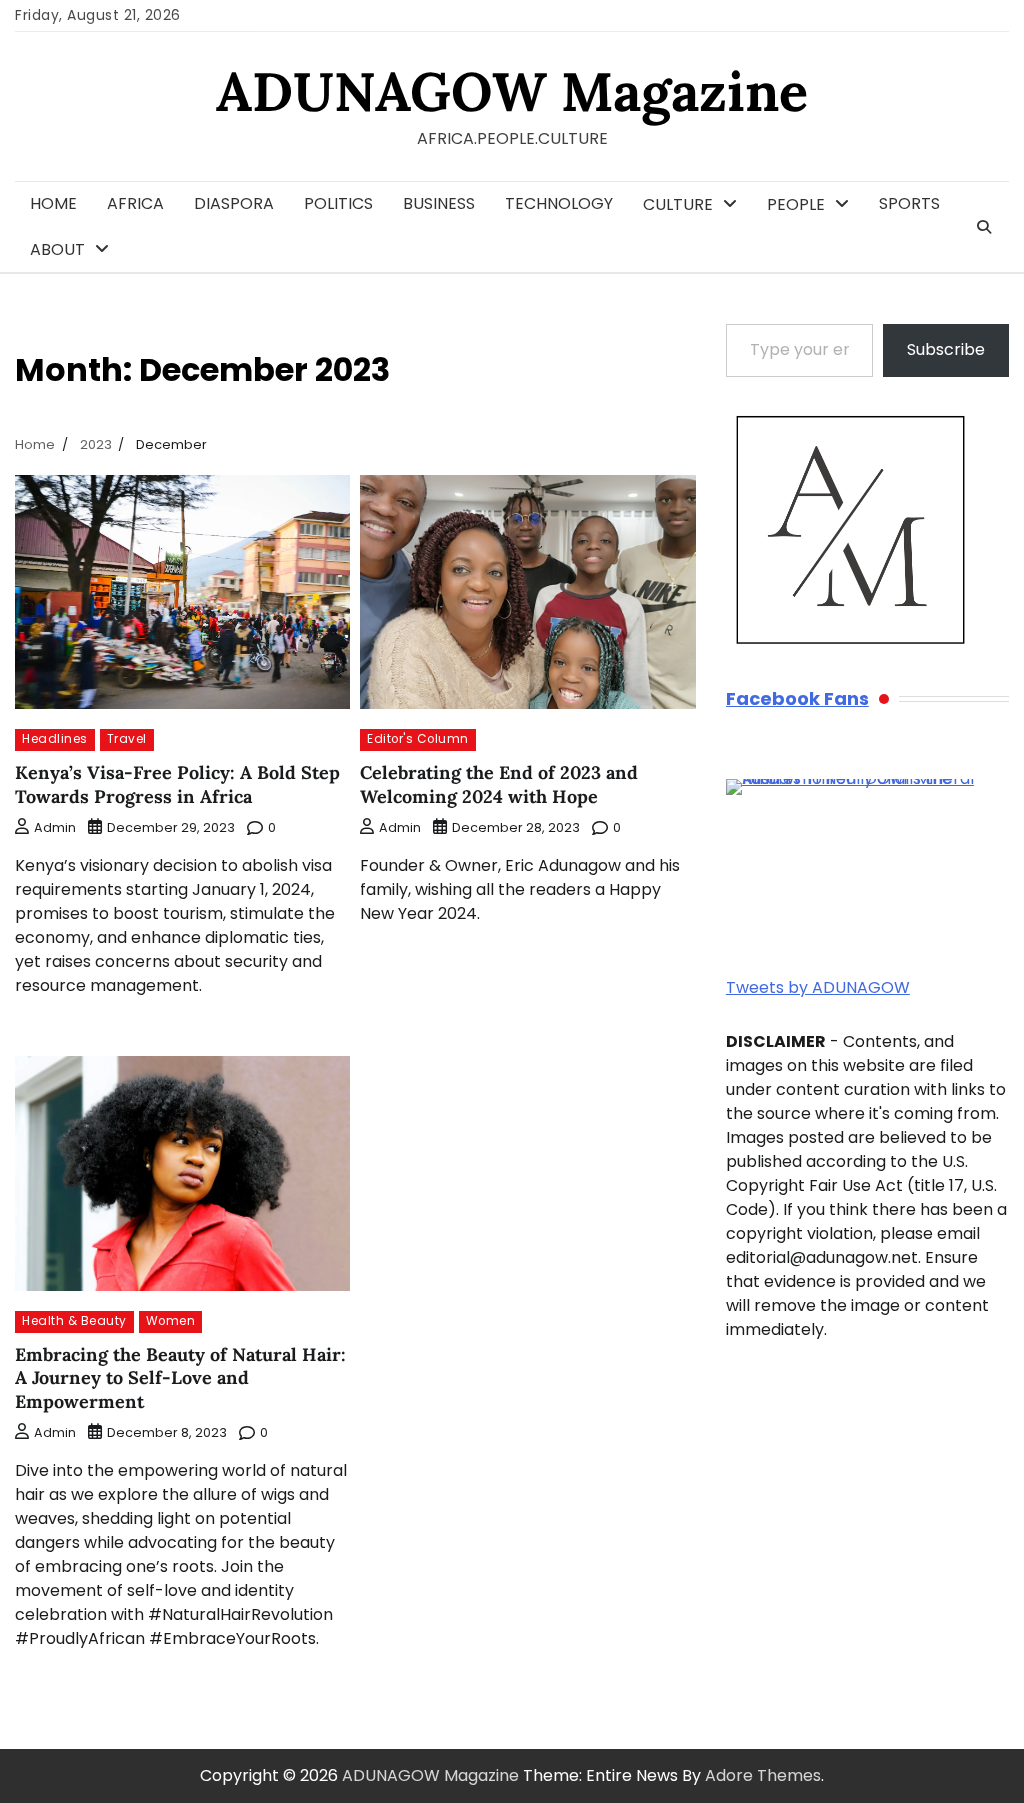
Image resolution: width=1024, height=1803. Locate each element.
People (796, 204)
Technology (559, 203)
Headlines (55, 739)
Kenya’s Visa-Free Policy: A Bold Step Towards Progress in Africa (177, 784)
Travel (127, 739)
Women (171, 1321)
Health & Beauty (74, 1321)
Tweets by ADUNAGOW (818, 987)
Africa (135, 203)
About (57, 249)
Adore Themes (763, 1775)
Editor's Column (418, 739)
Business (439, 203)
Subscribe (946, 349)
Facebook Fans (797, 699)
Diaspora (234, 203)
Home (53, 203)
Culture (678, 204)
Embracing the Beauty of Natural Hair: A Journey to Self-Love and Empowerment (180, 1378)
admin (55, 827)
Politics (338, 203)
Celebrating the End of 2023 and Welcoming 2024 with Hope (499, 784)
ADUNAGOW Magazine (512, 91)
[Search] (984, 227)
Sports (909, 203)
